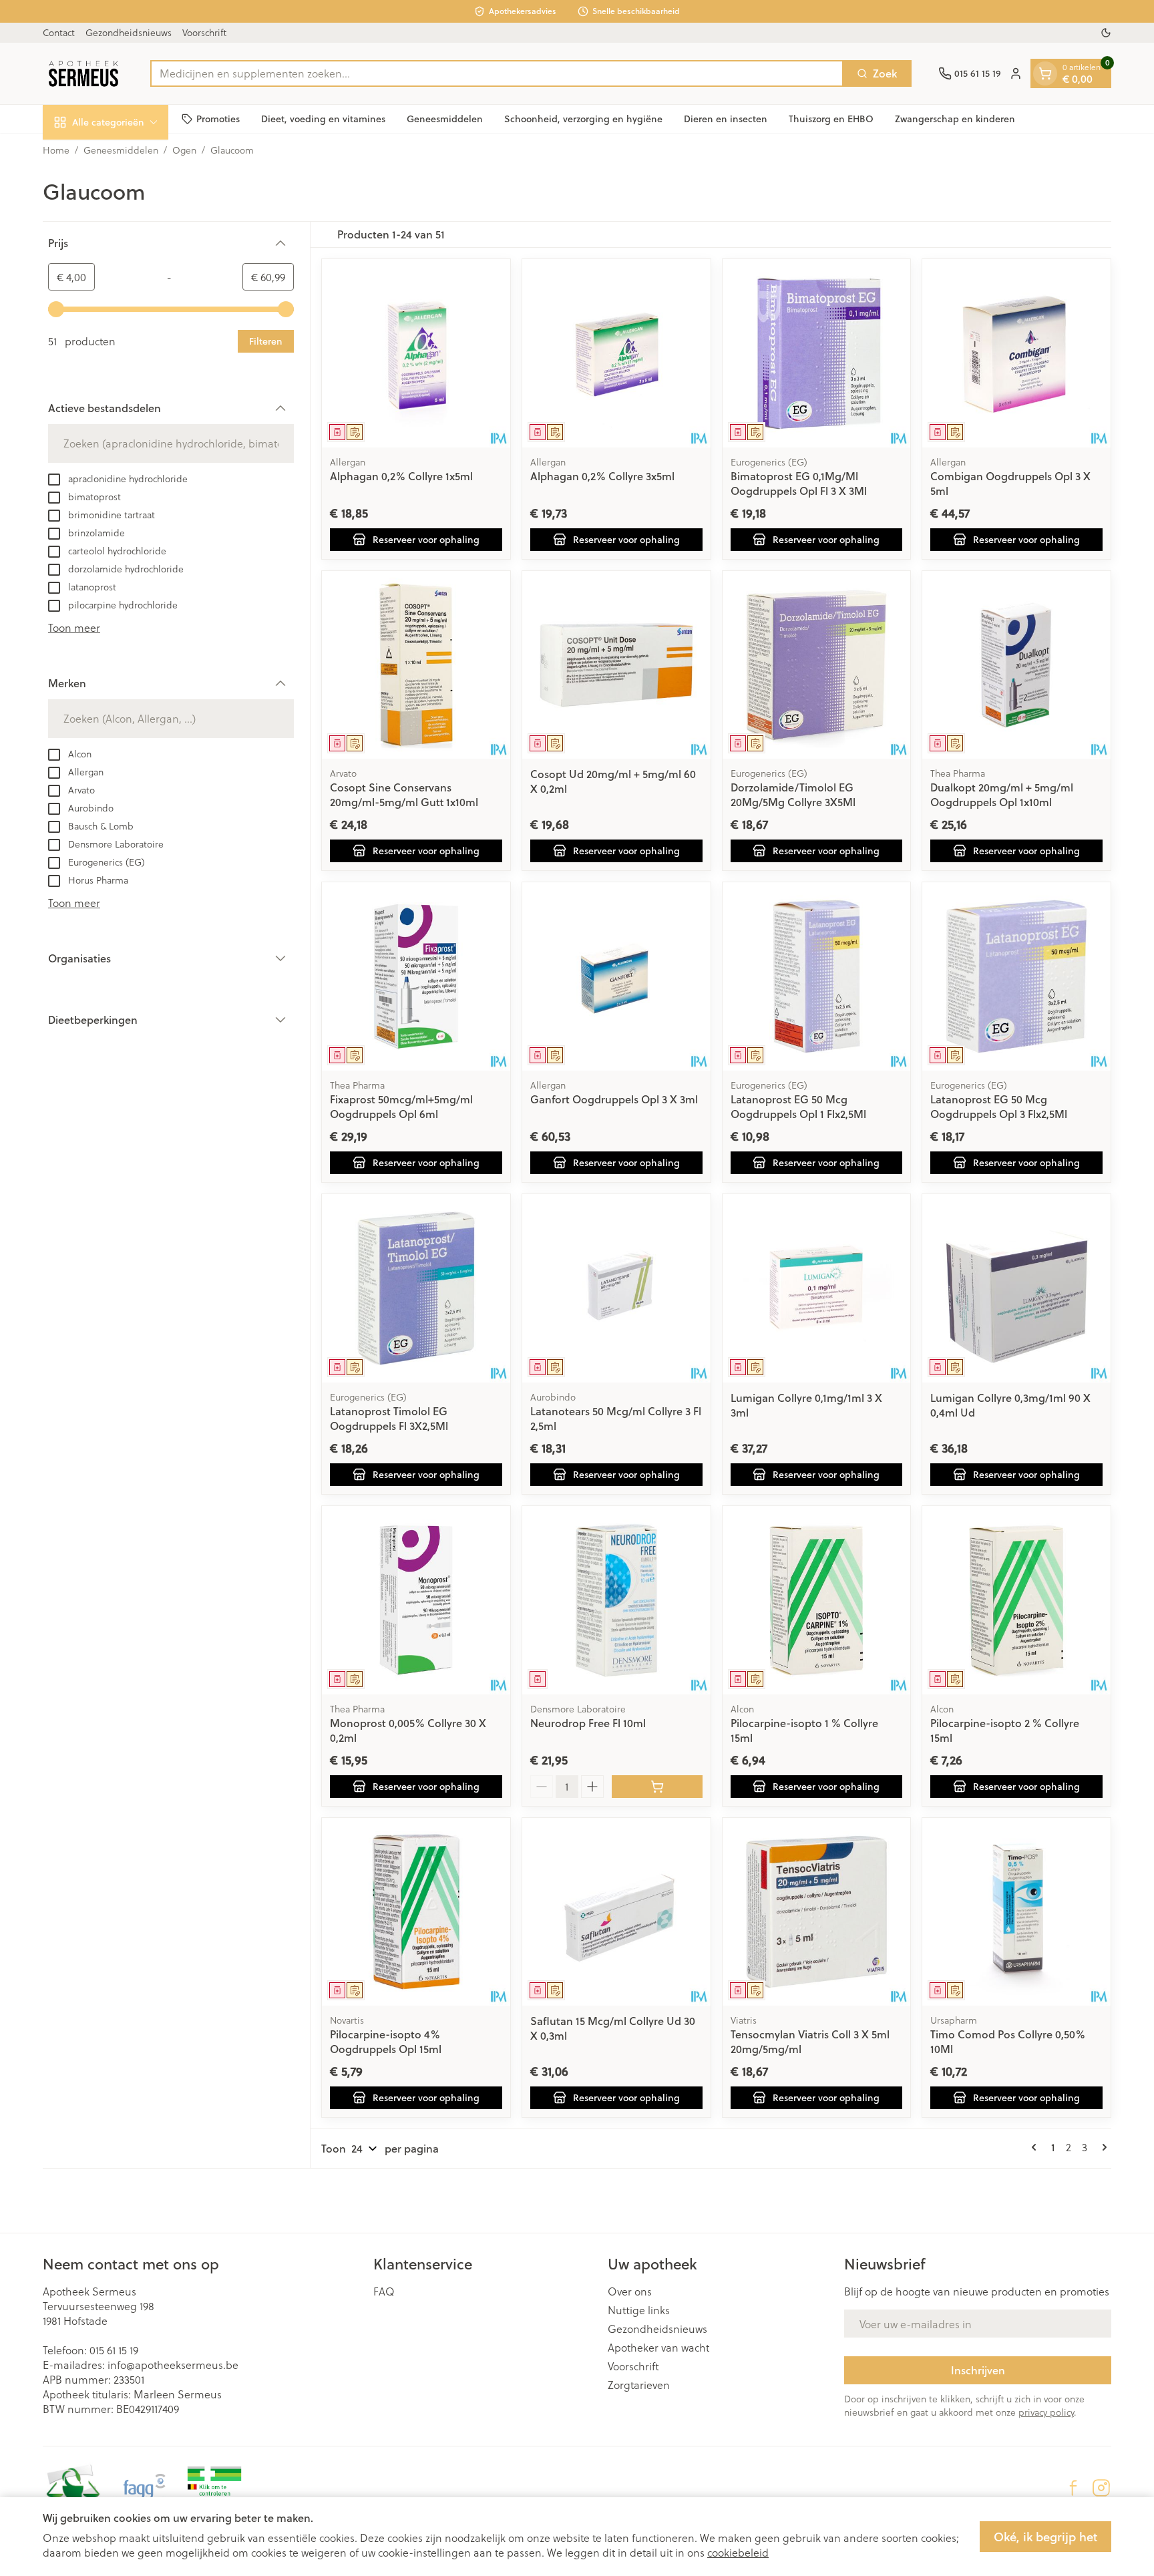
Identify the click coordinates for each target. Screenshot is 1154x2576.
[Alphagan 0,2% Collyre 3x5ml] (616, 353)
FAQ (384, 2291)
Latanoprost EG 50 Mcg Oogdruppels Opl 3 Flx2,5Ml (999, 1106)
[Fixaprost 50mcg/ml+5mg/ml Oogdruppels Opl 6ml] (416, 976)
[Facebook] (1073, 2488)
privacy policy (1046, 2412)
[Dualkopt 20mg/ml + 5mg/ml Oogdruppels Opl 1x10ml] (1016, 665)
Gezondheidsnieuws (129, 32)
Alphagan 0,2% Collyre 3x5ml (602, 476)
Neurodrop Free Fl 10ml (588, 1723)
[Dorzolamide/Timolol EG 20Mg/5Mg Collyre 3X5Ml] (817, 665)
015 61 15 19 (114, 2350)
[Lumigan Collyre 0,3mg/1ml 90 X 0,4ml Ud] (1016, 1288)
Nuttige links (639, 2310)
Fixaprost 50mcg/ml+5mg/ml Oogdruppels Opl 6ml (401, 1106)
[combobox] (497, 73)
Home (56, 150)
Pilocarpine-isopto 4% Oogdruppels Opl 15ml (386, 2041)
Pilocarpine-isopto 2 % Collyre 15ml (1005, 1730)
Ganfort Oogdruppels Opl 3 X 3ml (614, 1099)
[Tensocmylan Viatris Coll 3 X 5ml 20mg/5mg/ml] (817, 1912)
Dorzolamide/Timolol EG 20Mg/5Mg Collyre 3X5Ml (793, 794)
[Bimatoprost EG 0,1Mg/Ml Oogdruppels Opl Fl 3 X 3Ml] (817, 353)
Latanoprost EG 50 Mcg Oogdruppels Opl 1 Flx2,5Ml (798, 1106)
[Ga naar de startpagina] (83, 73)
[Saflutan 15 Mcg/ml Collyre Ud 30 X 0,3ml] (616, 1912)
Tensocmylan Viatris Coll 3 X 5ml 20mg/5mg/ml (810, 2041)
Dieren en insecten (726, 118)
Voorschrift (204, 32)
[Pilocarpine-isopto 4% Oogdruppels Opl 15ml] (416, 1912)
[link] (1036, 2147)
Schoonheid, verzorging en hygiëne (583, 118)
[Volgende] (1102, 2147)
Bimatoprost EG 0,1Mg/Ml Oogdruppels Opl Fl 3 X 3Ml (799, 483)
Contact (59, 32)
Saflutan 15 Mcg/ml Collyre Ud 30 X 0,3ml (613, 2028)
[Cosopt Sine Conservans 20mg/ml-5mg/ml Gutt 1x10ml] (416, 665)
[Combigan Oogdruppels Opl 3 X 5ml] (1016, 353)
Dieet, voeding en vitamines (323, 118)
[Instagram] (1101, 2488)
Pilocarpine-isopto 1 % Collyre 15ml (804, 1730)
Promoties (218, 118)
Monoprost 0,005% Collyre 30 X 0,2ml (408, 1730)
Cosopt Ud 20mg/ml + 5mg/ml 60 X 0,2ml (613, 781)
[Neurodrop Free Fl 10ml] (616, 1600)
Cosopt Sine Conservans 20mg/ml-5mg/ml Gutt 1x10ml (404, 794)
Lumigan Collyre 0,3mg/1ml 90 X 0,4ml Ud (1010, 1405)
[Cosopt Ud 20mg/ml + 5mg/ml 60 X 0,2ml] (616, 665)
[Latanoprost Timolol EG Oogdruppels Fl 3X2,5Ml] (416, 1288)
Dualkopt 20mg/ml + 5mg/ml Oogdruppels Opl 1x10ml (1002, 794)
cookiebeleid (738, 2552)
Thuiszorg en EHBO (831, 118)
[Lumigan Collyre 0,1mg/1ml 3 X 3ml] (817, 1288)
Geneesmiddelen (445, 118)
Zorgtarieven (639, 2385)
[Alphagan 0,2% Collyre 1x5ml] (416, 353)
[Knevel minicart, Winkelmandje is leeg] (1045, 73)
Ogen (184, 150)
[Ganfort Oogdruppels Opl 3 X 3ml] (616, 976)
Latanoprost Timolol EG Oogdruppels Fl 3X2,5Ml (389, 1418)
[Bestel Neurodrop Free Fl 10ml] (657, 1787)
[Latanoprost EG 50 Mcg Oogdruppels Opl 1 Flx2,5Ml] (817, 976)
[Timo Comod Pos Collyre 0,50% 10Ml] (1016, 1912)
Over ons (630, 2291)
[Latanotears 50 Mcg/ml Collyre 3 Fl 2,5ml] (616, 1288)
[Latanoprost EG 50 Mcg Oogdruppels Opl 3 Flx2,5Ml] (1016, 976)
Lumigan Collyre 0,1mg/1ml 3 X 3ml (806, 1405)
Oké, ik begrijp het (1045, 2537)
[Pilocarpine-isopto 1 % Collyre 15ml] (817, 1600)
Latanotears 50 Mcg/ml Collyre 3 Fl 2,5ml (616, 1418)
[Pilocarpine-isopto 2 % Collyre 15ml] (1016, 1600)
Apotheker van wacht (658, 2348)
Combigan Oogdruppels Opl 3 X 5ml (1010, 483)
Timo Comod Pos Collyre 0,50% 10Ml (1008, 2041)
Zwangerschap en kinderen (955, 118)
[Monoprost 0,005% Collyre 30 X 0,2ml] (416, 1600)
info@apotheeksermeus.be (173, 2365)
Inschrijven (978, 2370)
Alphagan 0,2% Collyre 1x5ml (401, 476)
